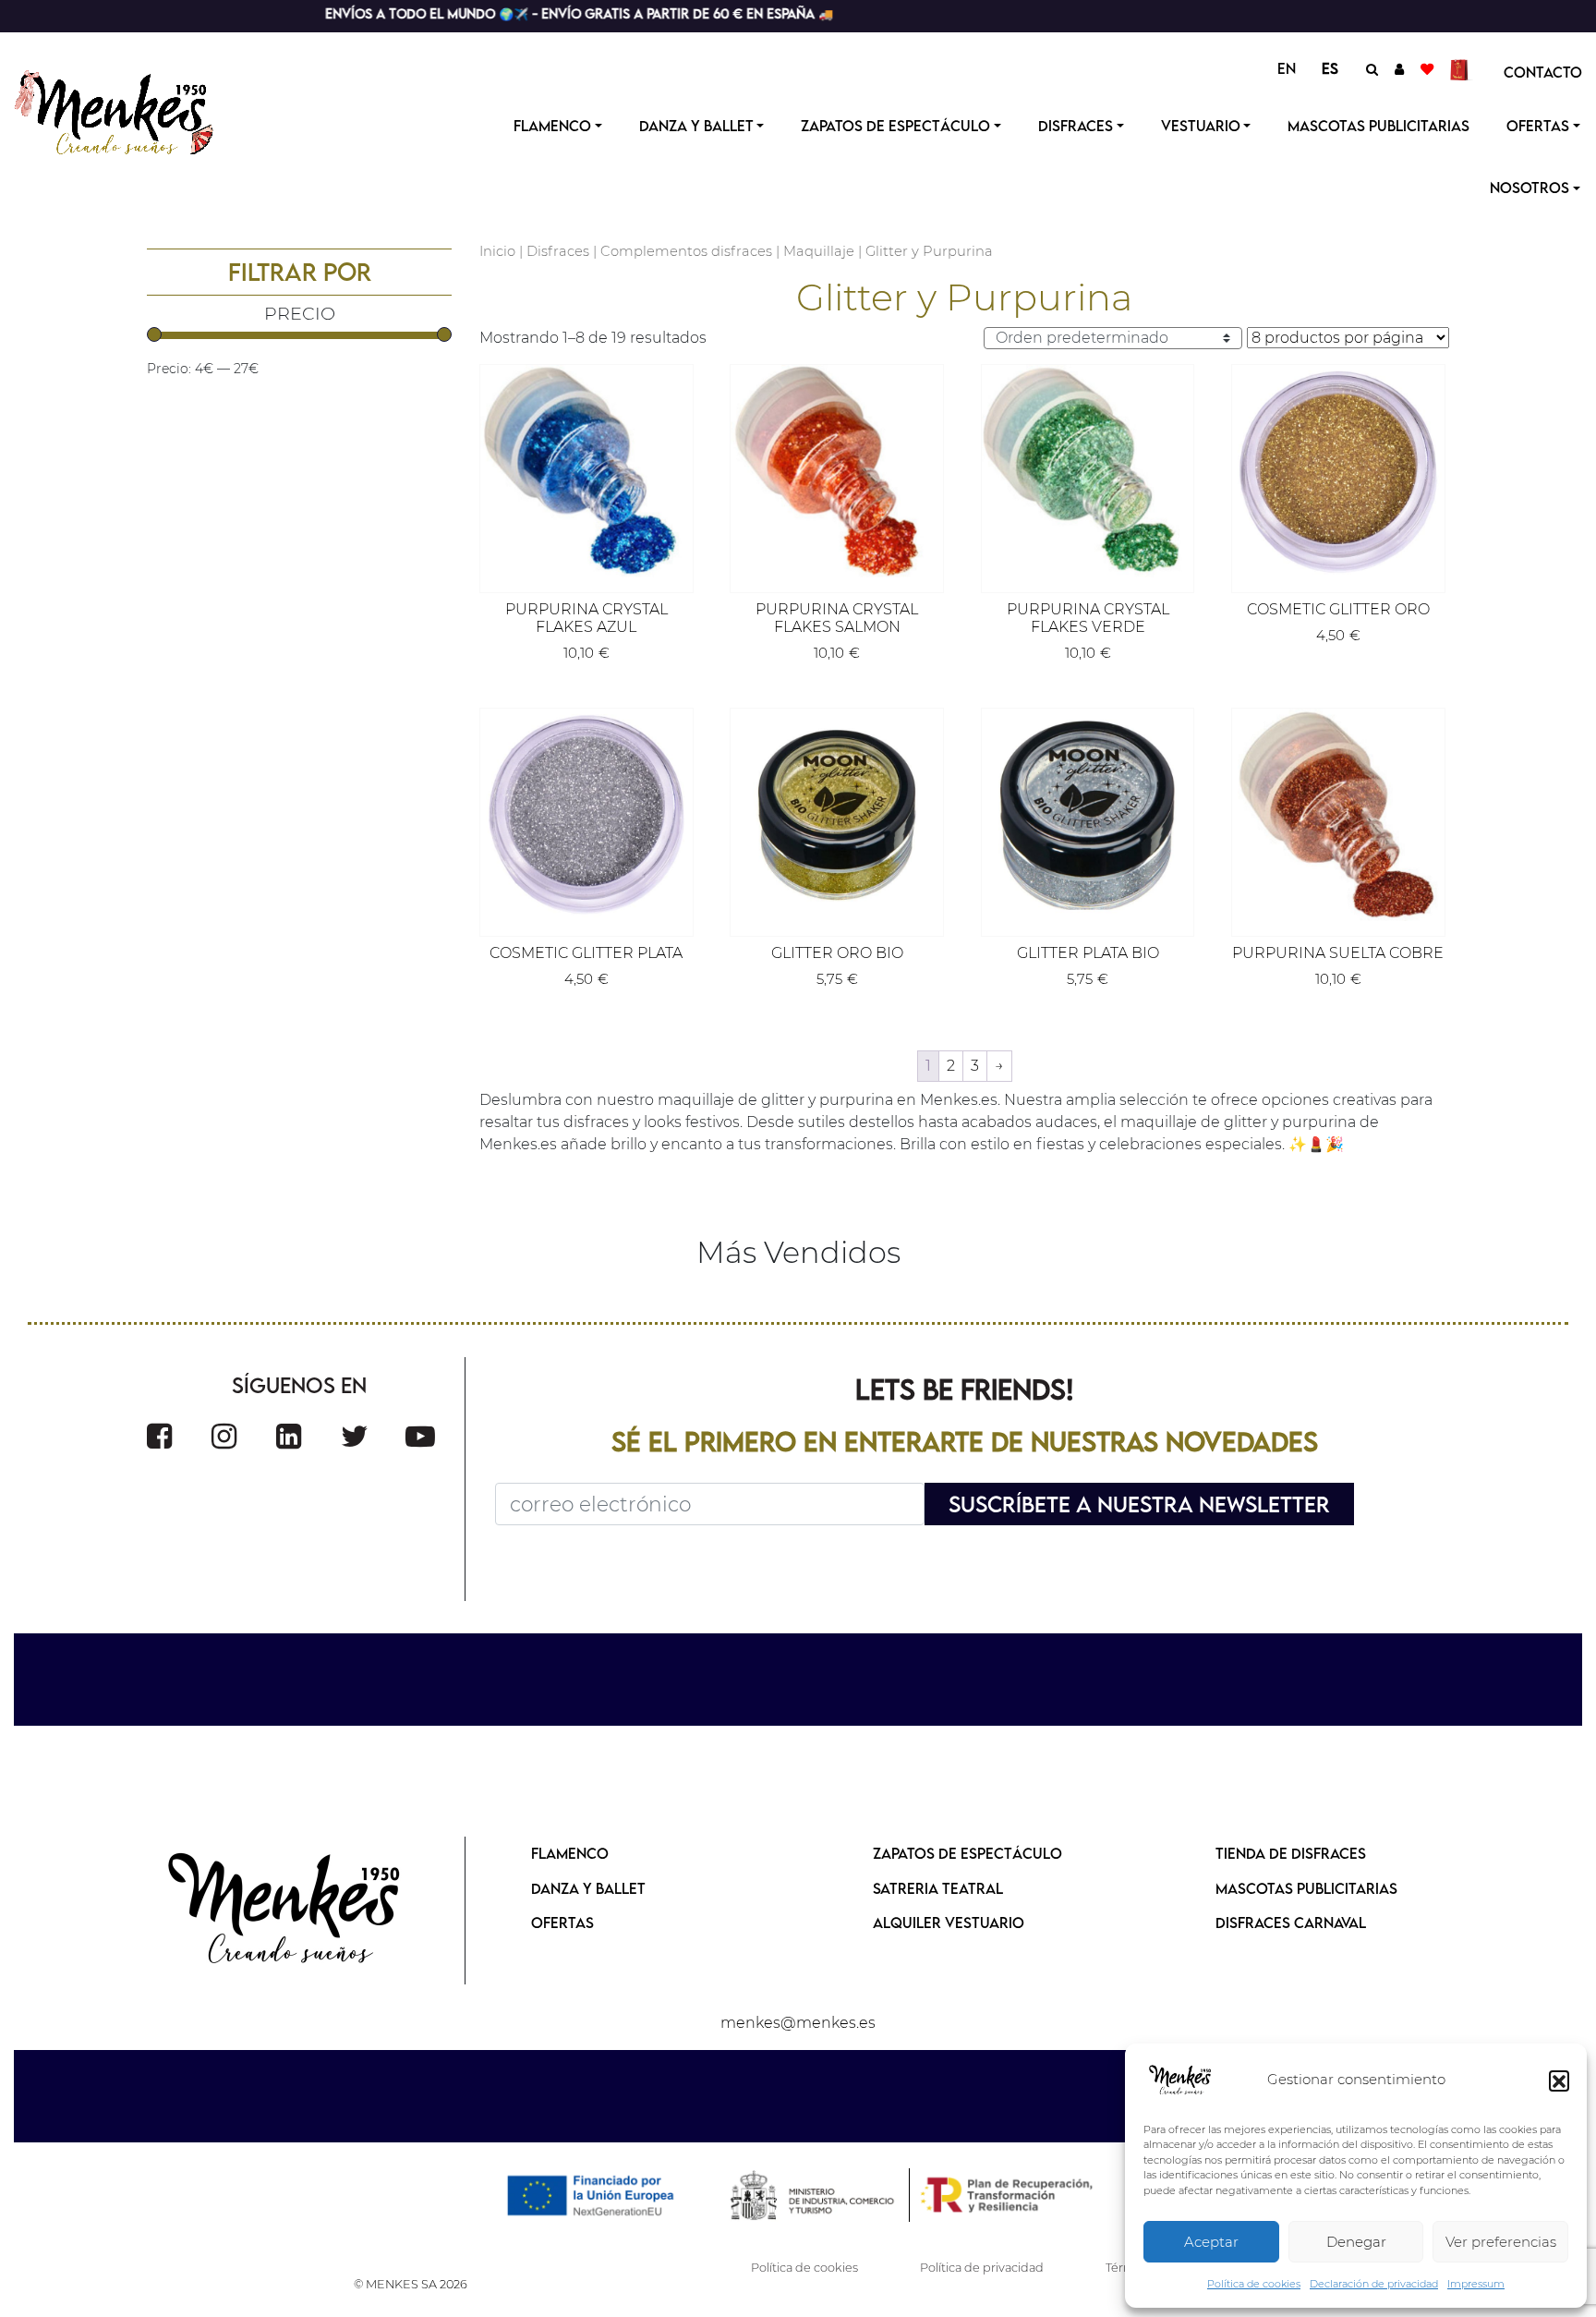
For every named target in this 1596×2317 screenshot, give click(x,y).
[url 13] (1399, 68)
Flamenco (552, 126)
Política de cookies (1254, 2284)
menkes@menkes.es (798, 2023)
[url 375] (420, 1436)
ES (1330, 68)
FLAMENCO (570, 1853)
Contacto (1543, 72)
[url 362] (837, 815)
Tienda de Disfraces (1291, 1853)
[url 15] (1462, 68)
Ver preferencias (1501, 2242)
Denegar (1356, 2242)
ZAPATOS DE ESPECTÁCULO (967, 1853)
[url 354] (837, 471)
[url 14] (1427, 68)
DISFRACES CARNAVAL (1291, 1923)
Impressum (1476, 2284)
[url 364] (1088, 815)
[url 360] (586, 815)
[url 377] (285, 1911)
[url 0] (1180, 2080)
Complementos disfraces (686, 251)
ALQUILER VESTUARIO (949, 1923)
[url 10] (132, 110)
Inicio (497, 251)
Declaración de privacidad (1374, 2284)
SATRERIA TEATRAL (938, 1888)
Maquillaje (819, 251)
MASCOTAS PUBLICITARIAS (1306, 1888)
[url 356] (1088, 471)
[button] (1559, 2080)
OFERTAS (1538, 126)
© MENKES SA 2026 (411, 2284)
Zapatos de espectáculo (895, 126)
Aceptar (1211, 2242)
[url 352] (586, 471)
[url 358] (1338, 471)
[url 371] (159, 1436)
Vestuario (1201, 126)
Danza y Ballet (696, 126)
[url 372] (224, 1436)
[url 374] (355, 1436)
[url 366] (1338, 815)
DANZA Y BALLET (588, 1888)
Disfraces (1076, 126)
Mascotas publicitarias (1378, 126)
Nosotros (1529, 188)
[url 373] (289, 1436)
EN (1287, 68)
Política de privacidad (982, 2268)
